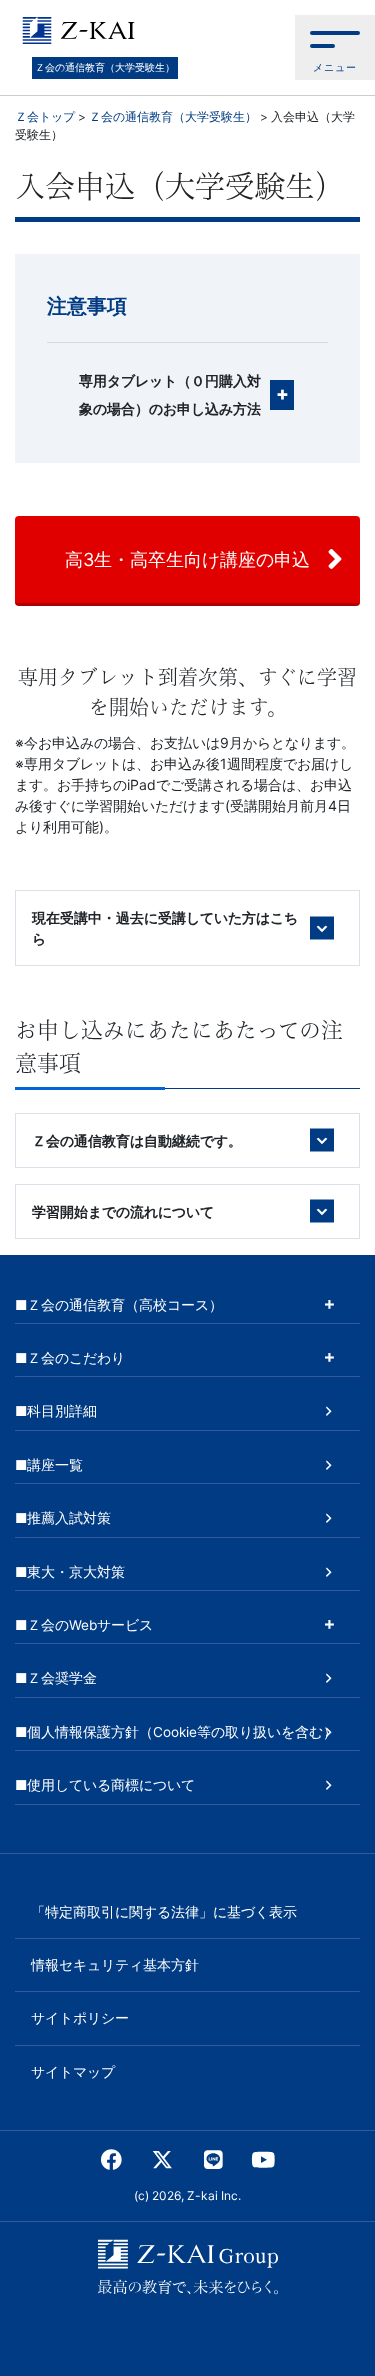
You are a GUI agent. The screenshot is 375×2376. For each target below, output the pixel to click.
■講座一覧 (49, 1465)
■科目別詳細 (56, 1411)
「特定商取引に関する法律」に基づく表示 (164, 1912)
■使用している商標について (105, 1785)
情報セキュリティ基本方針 (115, 1965)
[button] (335, 47)
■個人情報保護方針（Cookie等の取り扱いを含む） (176, 1732)
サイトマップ (73, 2072)
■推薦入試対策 (63, 1518)
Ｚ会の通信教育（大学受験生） (105, 67)
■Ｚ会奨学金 (56, 1678)
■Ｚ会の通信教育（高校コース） (119, 1305)
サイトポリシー (80, 2018)
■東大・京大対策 (70, 1572)
